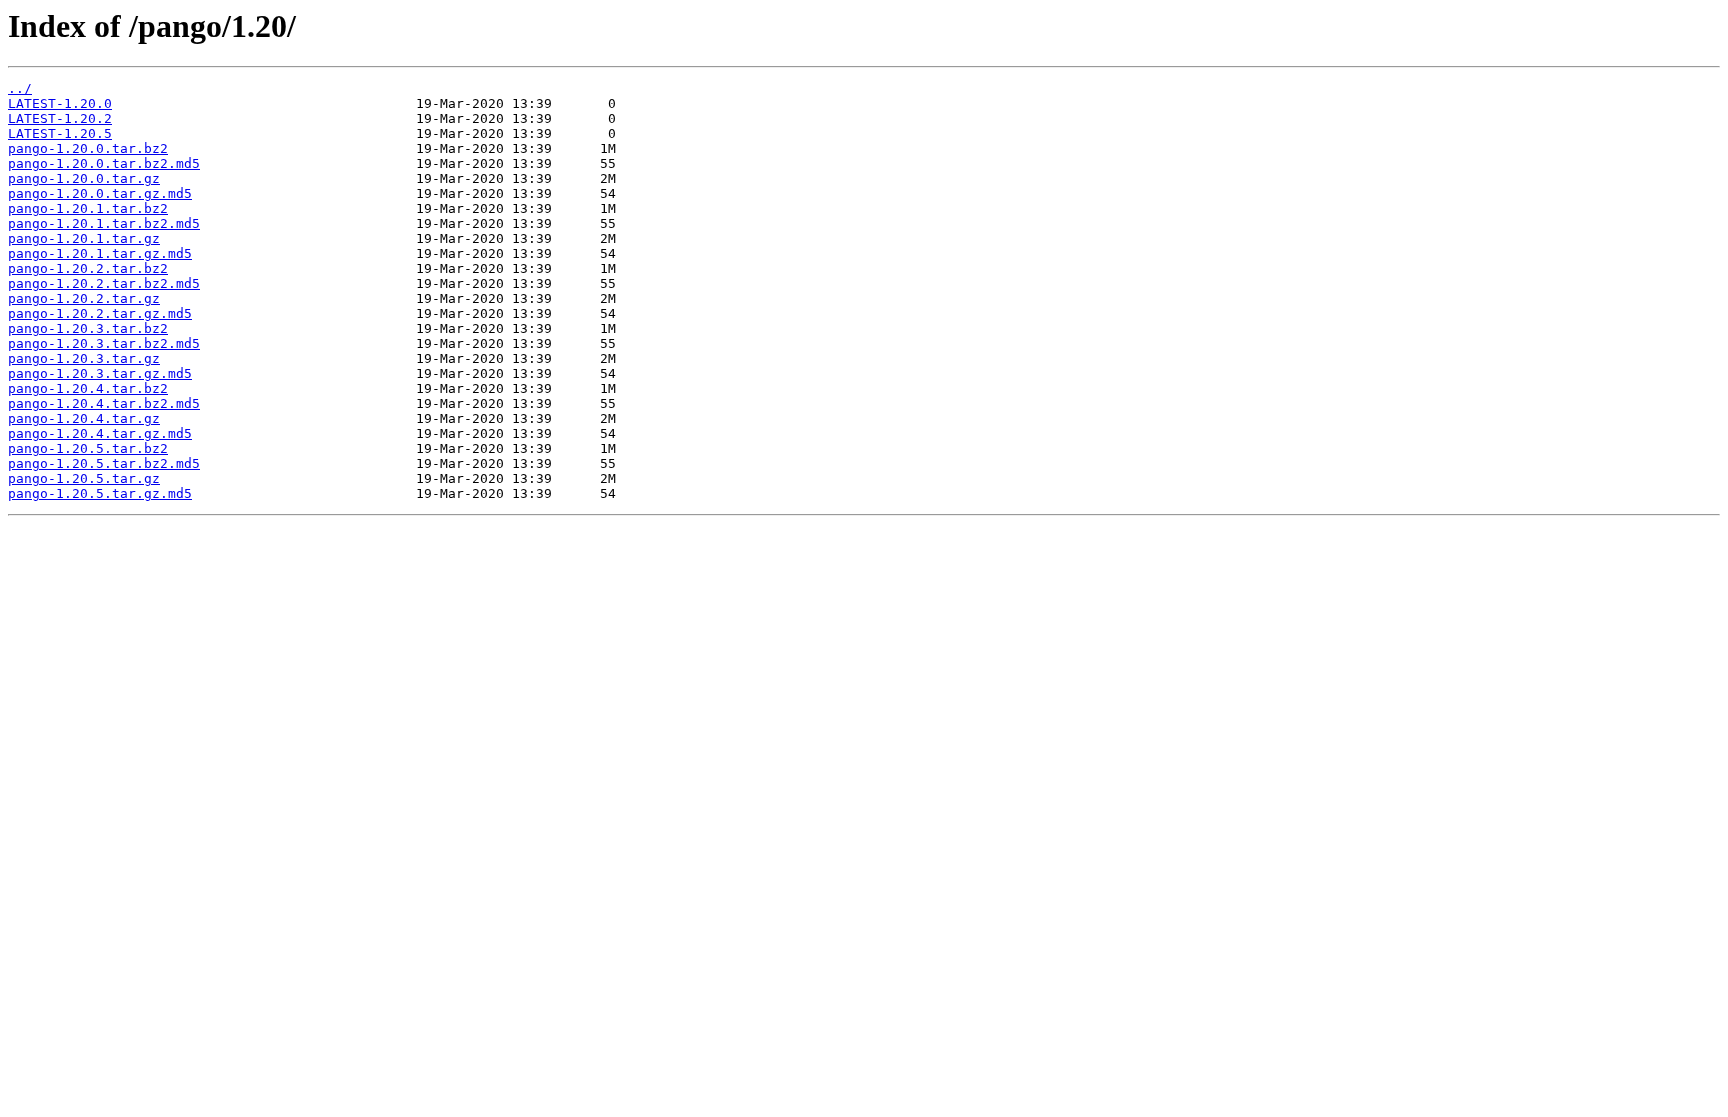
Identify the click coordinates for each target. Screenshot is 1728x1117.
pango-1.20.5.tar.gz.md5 (100, 493)
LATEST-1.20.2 (60, 118)
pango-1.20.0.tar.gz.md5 (100, 193)
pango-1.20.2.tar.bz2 (88, 268)
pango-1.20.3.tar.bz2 (88, 328)
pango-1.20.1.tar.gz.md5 (100, 253)
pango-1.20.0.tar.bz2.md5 (104, 163)
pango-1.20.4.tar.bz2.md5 (104, 403)
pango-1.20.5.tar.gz (84, 478)
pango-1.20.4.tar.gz (84, 418)
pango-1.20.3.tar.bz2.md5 (104, 343)
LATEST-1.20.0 (60, 103)
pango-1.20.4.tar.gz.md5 (100, 433)
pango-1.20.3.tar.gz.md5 (100, 373)
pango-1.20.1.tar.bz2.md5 (104, 223)
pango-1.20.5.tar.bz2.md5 (104, 463)
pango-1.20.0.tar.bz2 (88, 148)
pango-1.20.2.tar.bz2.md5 (104, 283)
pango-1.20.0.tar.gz (84, 178)
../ (20, 88)
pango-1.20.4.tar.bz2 (88, 388)
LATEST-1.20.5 (60, 133)
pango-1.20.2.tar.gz (84, 298)
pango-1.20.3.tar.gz (84, 358)
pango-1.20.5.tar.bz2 (88, 448)
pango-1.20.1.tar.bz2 (88, 208)
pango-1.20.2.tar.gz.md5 (100, 313)
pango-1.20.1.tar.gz (84, 238)
